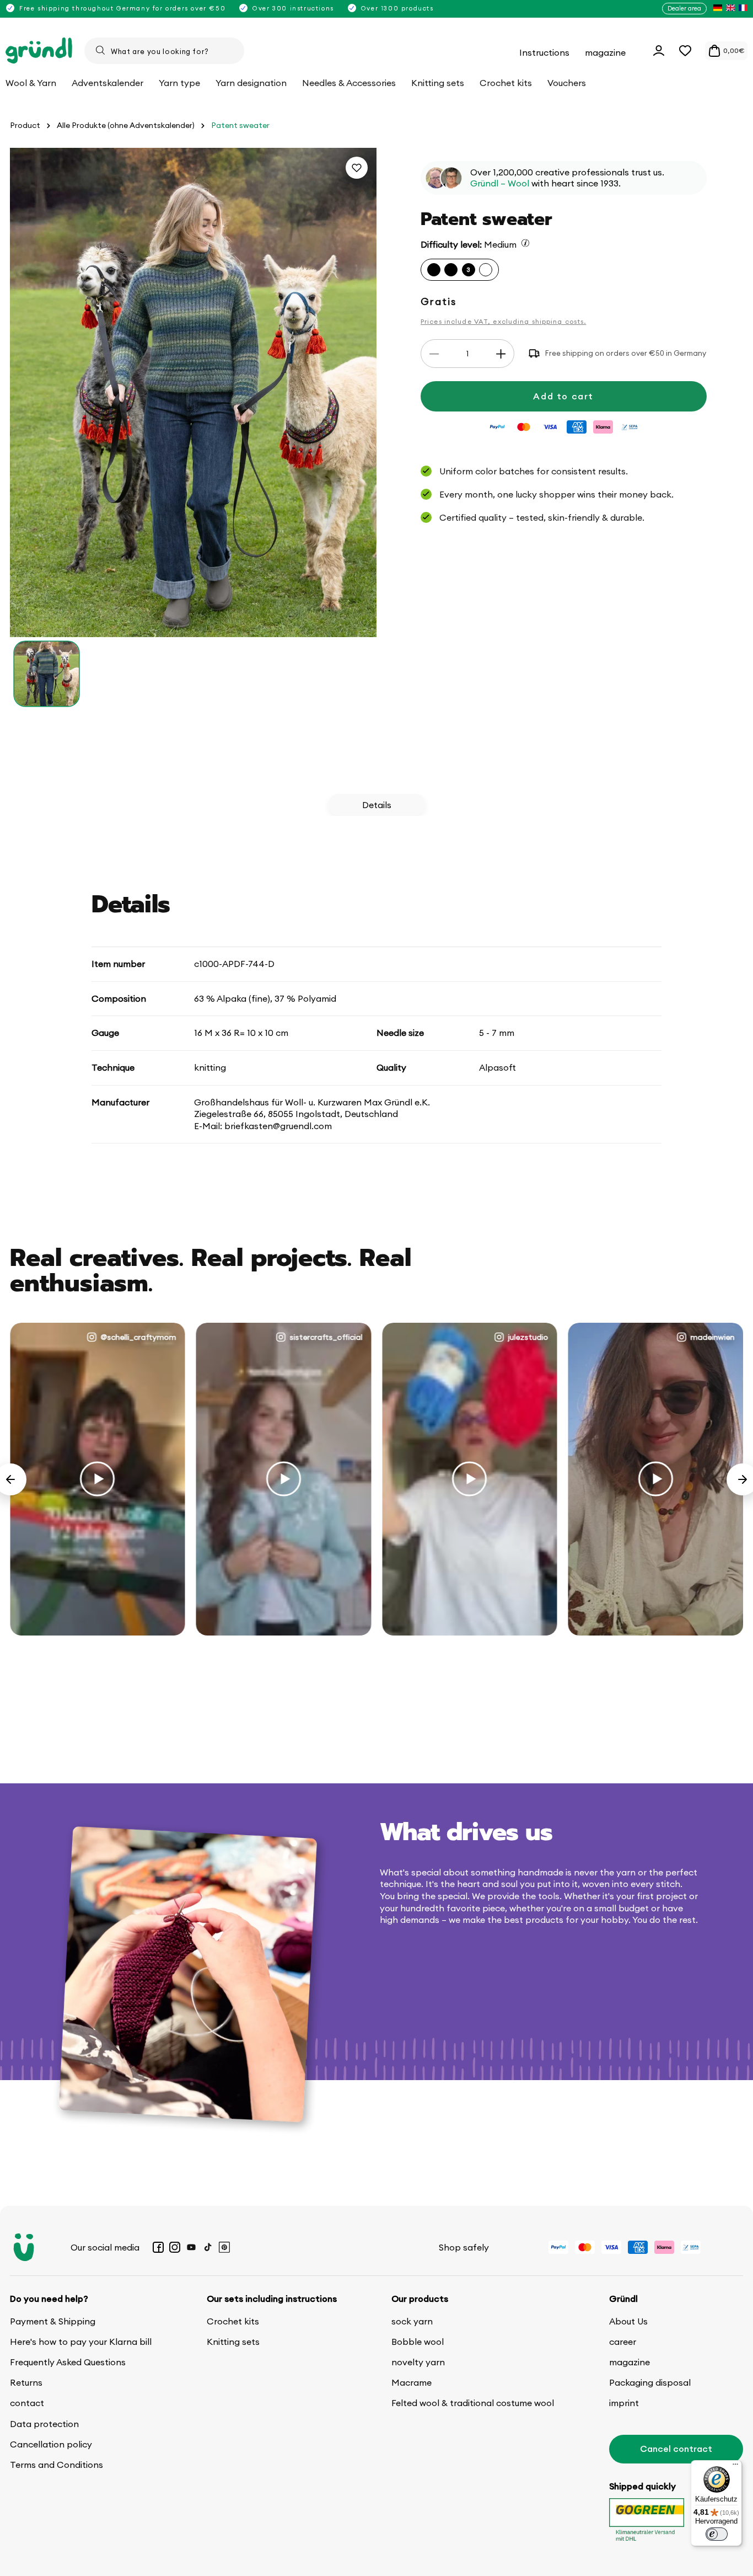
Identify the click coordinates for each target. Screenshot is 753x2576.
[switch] (717, 2534)
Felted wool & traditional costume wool (473, 2403)
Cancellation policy (51, 2444)
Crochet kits (233, 2321)
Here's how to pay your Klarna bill (81, 2342)
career (623, 2342)
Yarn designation (251, 83)
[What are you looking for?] (100, 50)
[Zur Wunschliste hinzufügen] (357, 168)
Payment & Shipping (53, 2321)
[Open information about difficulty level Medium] (525, 243)
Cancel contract (676, 2449)
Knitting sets (233, 2342)
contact (27, 2403)
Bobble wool (418, 2342)
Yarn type (179, 83)
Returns (26, 2382)
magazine (630, 2362)
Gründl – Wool (500, 184)
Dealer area (684, 8)
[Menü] (735, 2467)
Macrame (412, 2382)
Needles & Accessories (349, 83)
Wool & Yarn (31, 83)
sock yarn (412, 2321)
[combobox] (164, 51)
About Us (628, 2321)
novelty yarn (418, 2362)
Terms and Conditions (57, 2465)
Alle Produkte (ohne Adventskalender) (126, 125)
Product (25, 125)
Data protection (44, 2424)
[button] (685, 51)
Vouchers (567, 83)
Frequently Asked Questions (68, 2362)
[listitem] (718, 9)
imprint (624, 2403)
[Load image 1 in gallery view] (47, 674)
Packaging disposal (650, 2382)
